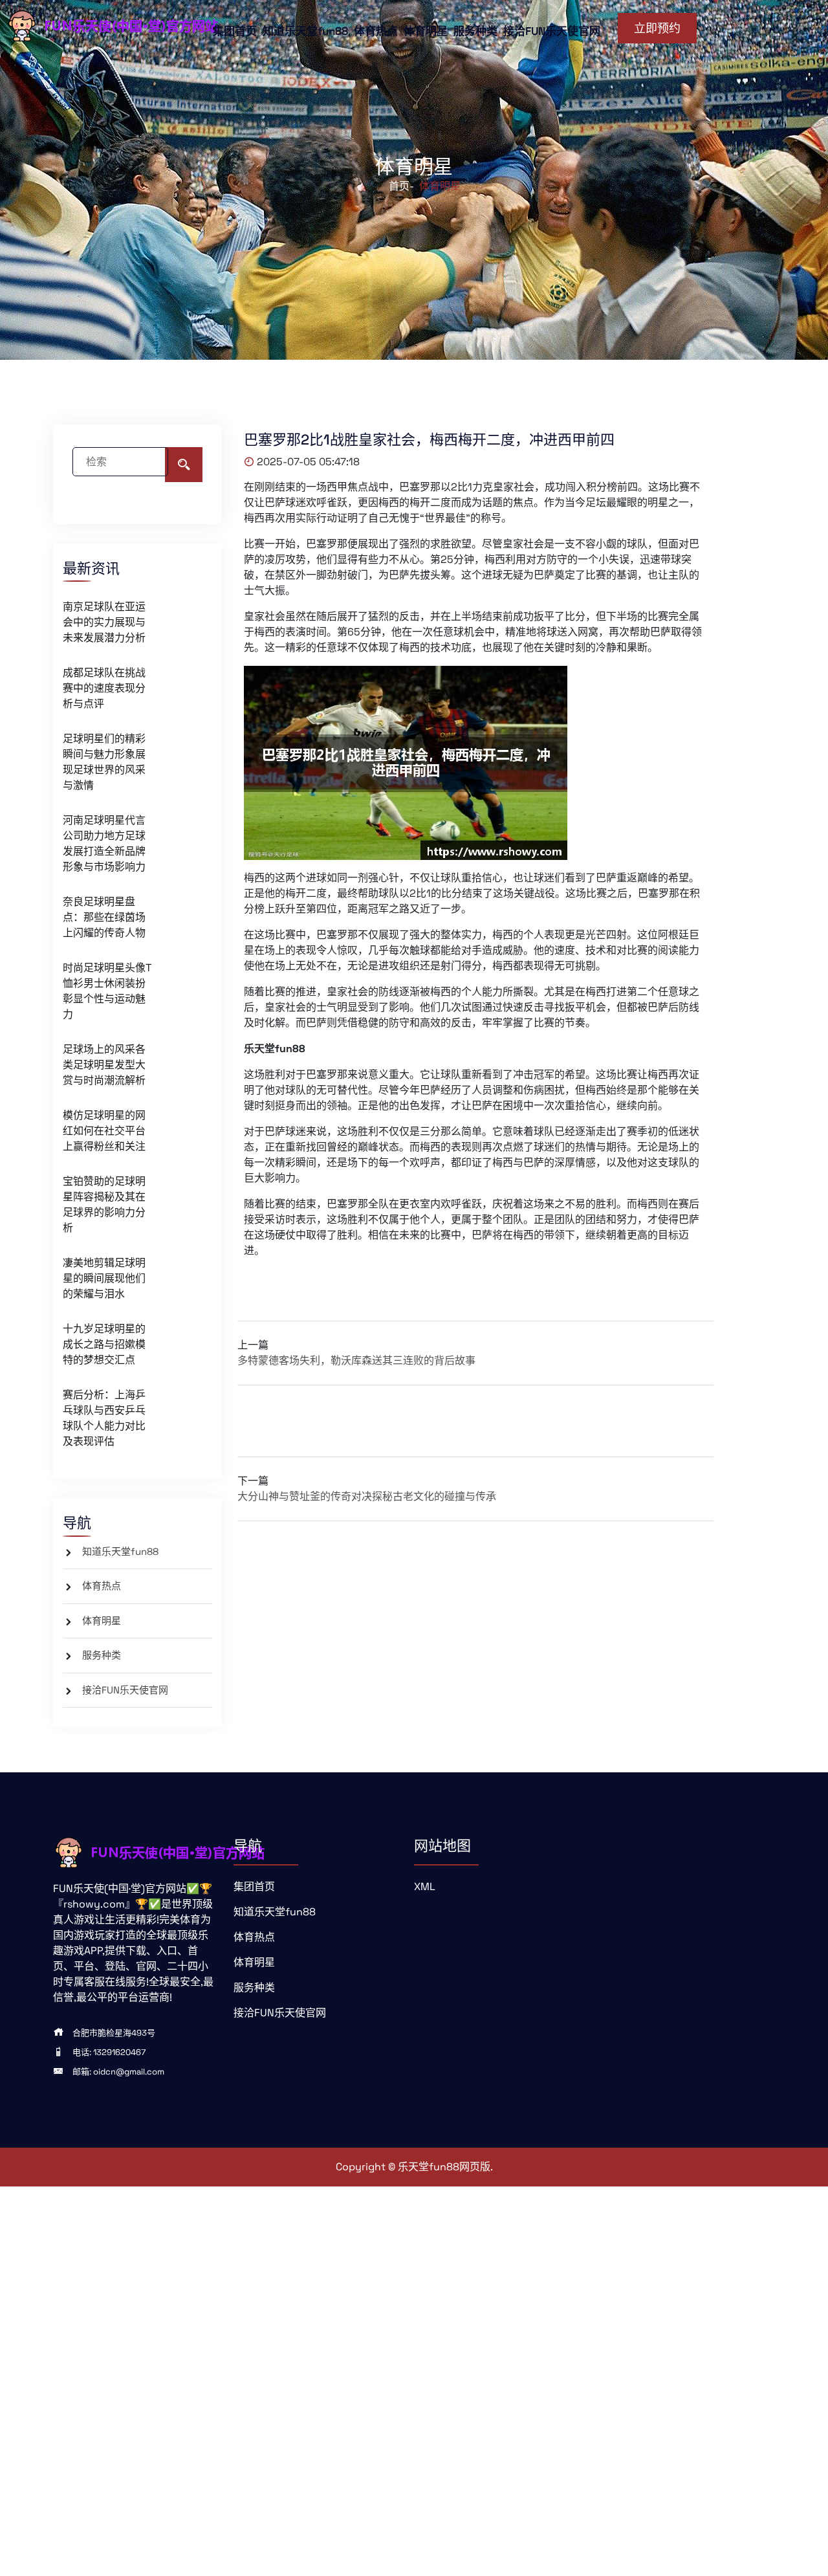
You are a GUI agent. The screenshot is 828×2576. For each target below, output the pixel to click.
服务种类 (475, 31)
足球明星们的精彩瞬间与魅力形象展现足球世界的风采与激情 (104, 762)
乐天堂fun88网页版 (444, 2167)
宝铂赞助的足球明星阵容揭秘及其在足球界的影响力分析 (104, 1205)
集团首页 (235, 31)
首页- (401, 186)
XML (425, 1887)
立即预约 (657, 28)
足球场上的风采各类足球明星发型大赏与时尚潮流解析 (104, 1065)
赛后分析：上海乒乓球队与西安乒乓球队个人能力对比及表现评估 (104, 1418)
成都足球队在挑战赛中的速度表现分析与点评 (104, 688)
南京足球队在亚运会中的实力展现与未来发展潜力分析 (104, 622)
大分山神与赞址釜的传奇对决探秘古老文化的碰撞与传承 (367, 1496)
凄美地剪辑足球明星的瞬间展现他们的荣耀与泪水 (104, 1278)
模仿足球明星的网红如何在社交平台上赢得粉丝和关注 (104, 1131)
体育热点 (376, 31)
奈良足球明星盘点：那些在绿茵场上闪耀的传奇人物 (104, 917)
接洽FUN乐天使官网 (552, 31)
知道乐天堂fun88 (305, 31)
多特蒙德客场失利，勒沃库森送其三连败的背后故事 (356, 1360)
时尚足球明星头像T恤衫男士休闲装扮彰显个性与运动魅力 (107, 991)
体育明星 (426, 31)
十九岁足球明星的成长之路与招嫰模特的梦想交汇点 (104, 1344)
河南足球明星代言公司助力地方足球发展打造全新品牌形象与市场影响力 (104, 843)
